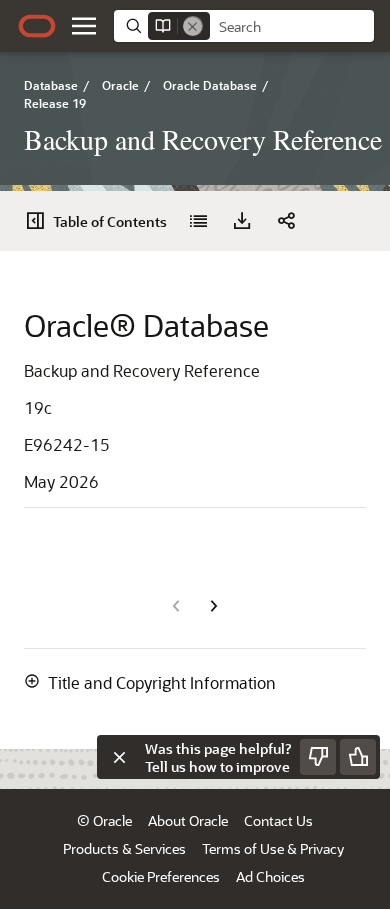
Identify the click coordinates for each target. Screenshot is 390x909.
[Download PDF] (242, 221)
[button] (84, 26)
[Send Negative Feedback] (318, 757)
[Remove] (193, 26)
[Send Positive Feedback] (358, 757)
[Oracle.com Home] (37, 26)
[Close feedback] (119, 757)
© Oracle (104, 820)
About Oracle (188, 820)
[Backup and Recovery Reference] (198, 221)
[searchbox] (292, 27)
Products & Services (124, 848)
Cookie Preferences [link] (161, 876)
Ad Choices (270, 876)
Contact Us (278, 820)
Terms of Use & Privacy (273, 848)
